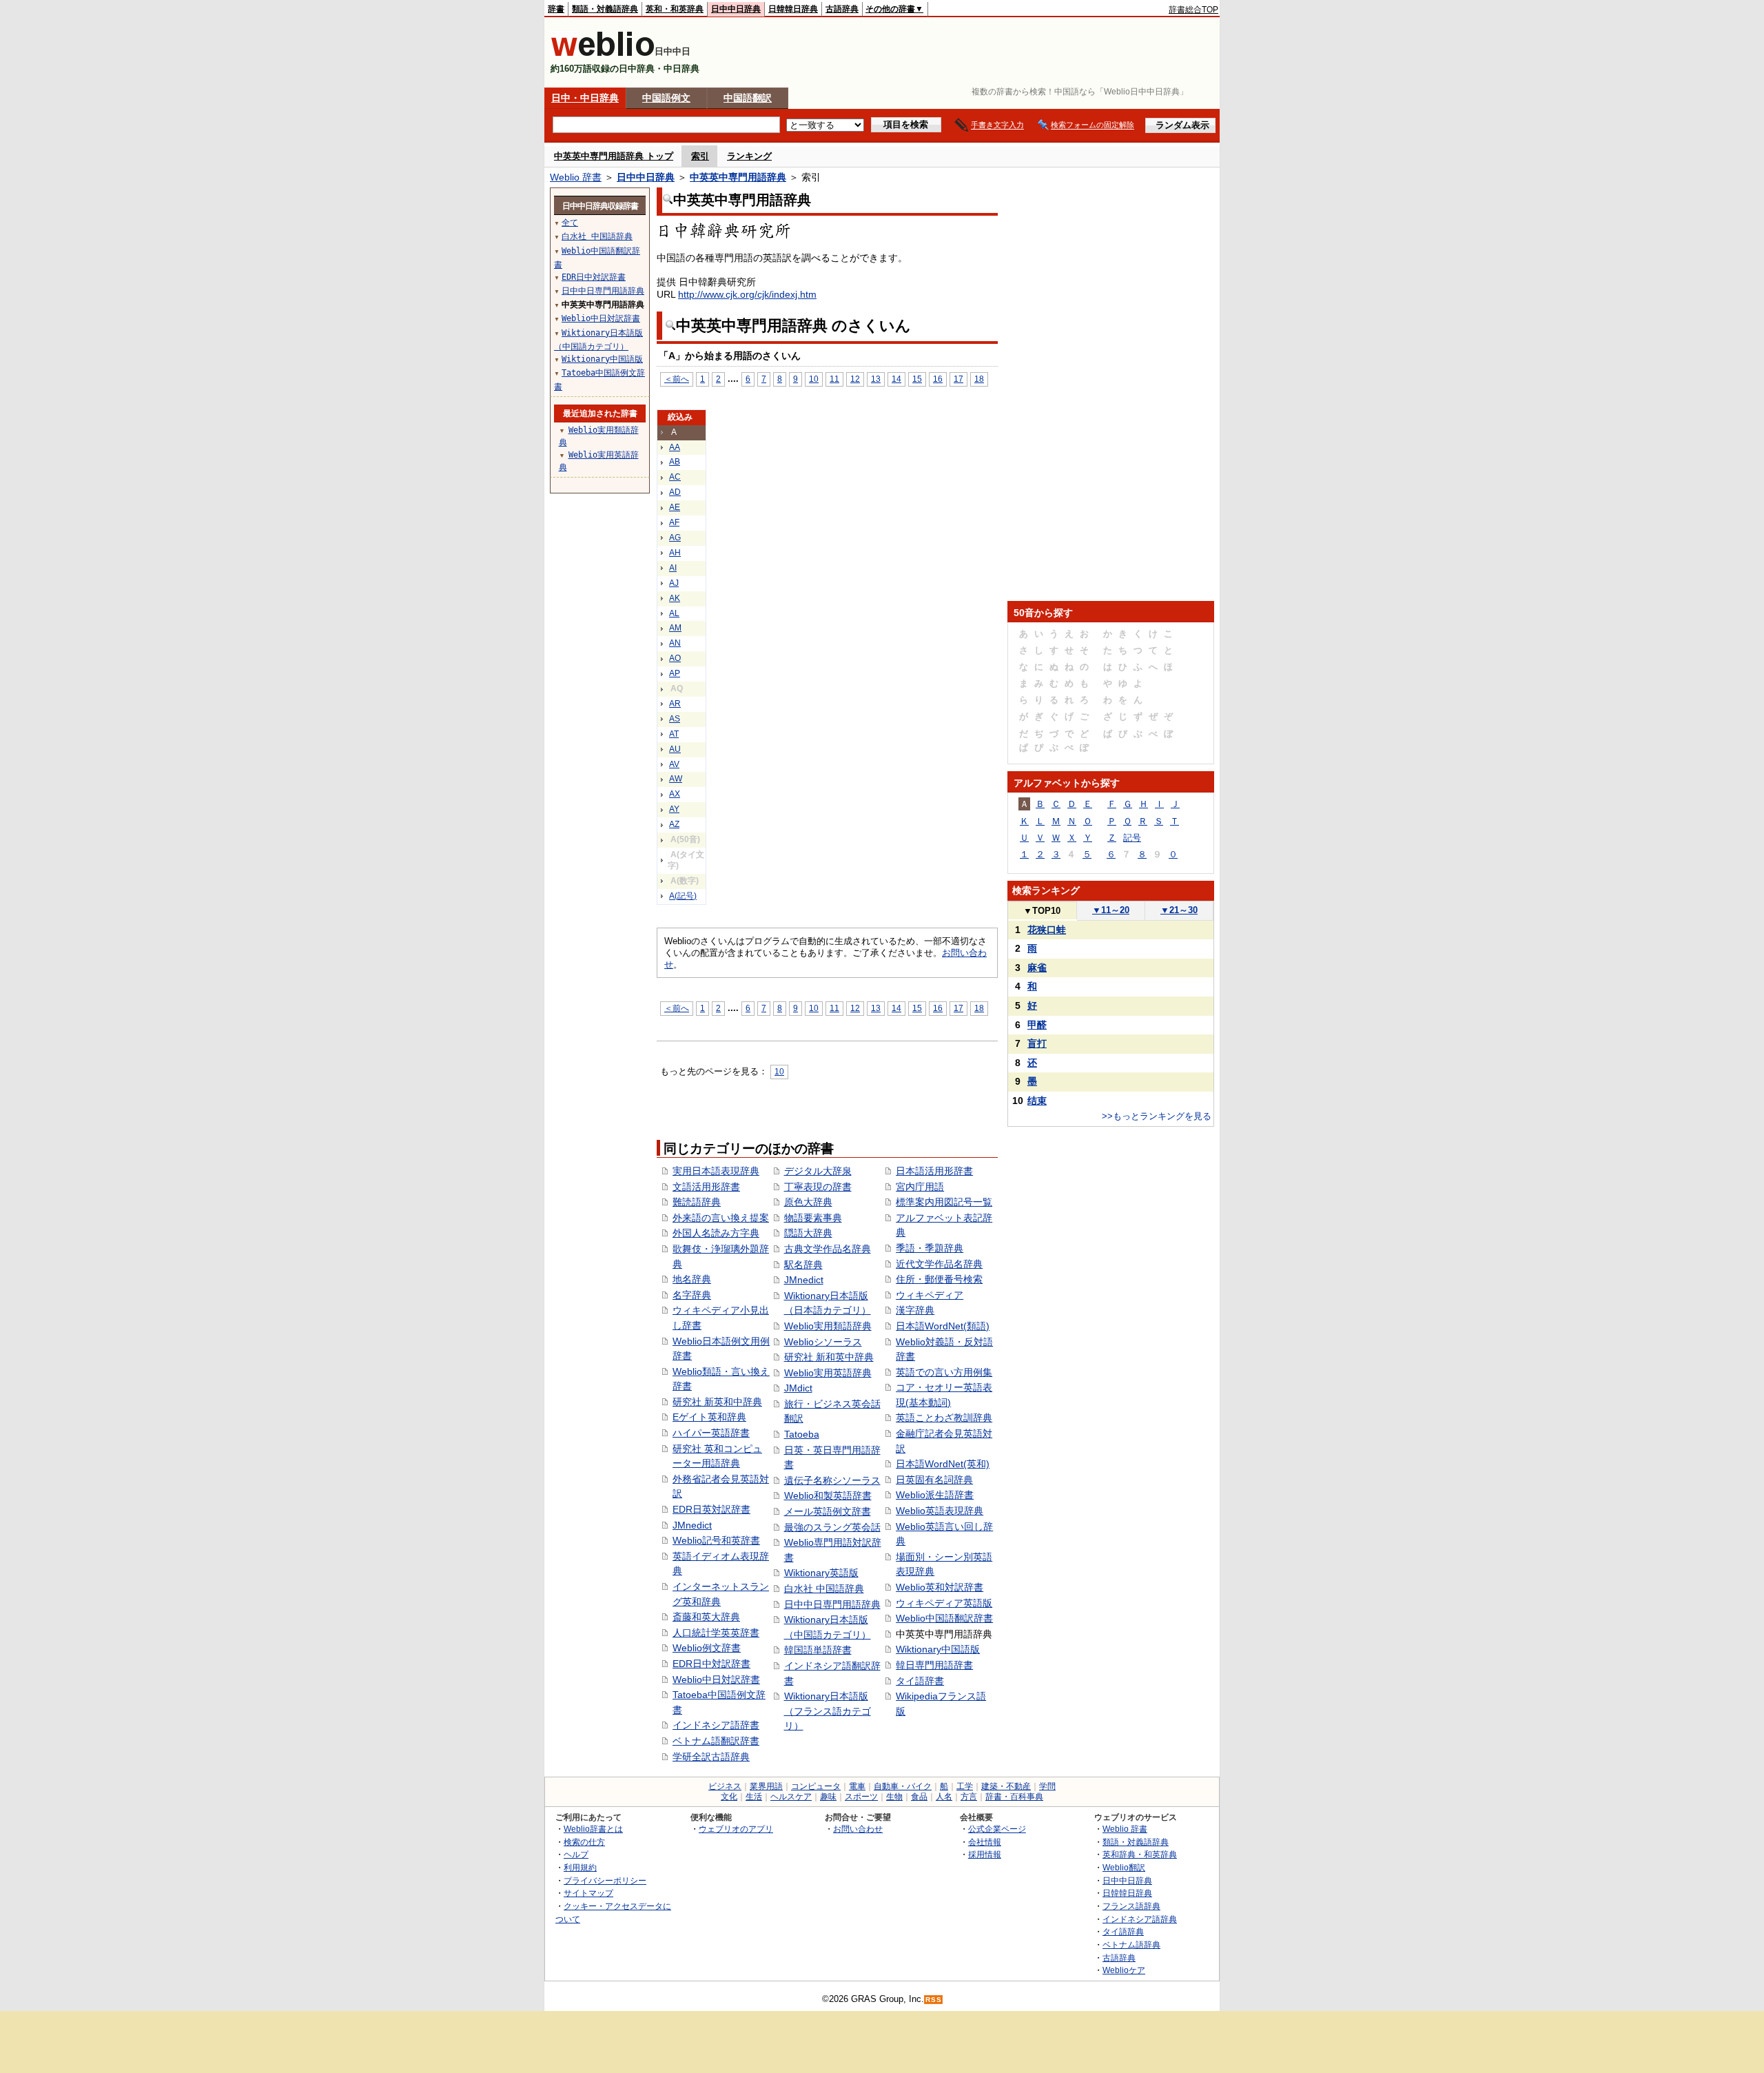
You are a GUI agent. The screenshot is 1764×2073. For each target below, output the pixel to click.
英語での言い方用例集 (944, 1372)
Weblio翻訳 (1124, 1867)
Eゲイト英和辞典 (709, 1417)
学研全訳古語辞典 (711, 1757)
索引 (700, 156)
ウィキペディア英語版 (944, 1603)
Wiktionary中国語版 (938, 1649)
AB (675, 462)
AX (675, 794)
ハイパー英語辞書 (711, 1433)
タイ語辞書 (920, 1681)
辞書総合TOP (1193, 10)
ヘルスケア (791, 1797)
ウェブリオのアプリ (736, 1829)
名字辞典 (692, 1295)
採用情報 (985, 1854)
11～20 (1111, 910)
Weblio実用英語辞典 (828, 1373)
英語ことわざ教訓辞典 (944, 1418)
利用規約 (580, 1867)
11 (834, 379)
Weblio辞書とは (593, 1829)
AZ (674, 824)
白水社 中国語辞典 (824, 1589)
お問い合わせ (858, 1829)
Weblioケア (1124, 1970)
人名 (944, 1797)
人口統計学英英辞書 (716, 1633)
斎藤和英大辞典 (706, 1617)
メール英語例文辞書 (828, 1511)
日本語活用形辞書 (934, 1171)
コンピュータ (816, 1786)
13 (876, 379)
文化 (729, 1797)
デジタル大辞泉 (818, 1171)
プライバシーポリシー (605, 1880)
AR (675, 704)
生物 (894, 1797)
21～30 (1179, 910)
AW (676, 779)
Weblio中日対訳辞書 (716, 1679)
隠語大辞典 (808, 1233)
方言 (969, 1797)
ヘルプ (576, 1854)
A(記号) (683, 896)
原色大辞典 (808, 1202)
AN (675, 643)
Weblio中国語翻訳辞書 (944, 1618)
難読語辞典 (697, 1202)
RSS (934, 2000)
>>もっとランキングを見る (1157, 1116)
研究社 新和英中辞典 (829, 1357)
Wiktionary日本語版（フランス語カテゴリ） (828, 1711)
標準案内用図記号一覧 (944, 1202)
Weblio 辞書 (576, 177)
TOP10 (1042, 911)
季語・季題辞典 (930, 1248)
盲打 (1037, 1043)
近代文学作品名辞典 (939, 1264)
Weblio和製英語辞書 (828, 1495)
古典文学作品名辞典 (828, 1249)
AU (675, 749)
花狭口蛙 (1047, 930)
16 (938, 379)
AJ (674, 583)
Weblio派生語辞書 (935, 1495)
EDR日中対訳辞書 (711, 1664)
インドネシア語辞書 (716, 1725)
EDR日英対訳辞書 (711, 1509)
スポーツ (861, 1797)
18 (979, 379)
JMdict (798, 1388)
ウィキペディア (930, 1295)
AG (675, 538)
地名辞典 (692, 1279)
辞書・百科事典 (1014, 1797)
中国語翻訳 (748, 98)
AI (673, 568)
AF (674, 522)
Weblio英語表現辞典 (940, 1511)
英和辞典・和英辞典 (1140, 1854)
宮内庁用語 (920, 1187)
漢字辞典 (915, 1310)
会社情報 (985, 1842)
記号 (1132, 838)
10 (814, 379)
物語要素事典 (813, 1218)
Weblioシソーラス (823, 1342)
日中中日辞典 (736, 9)
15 (917, 379)
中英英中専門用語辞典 (738, 177)
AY (674, 809)
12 (855, 379)
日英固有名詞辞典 (934, 1480)
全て (570, 223)
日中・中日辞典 (585, 98)
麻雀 (1037, 968)
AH (675, 553)
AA (675, 447)
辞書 (556, 9)
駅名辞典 (803, 1265)
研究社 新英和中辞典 (717, 1402)
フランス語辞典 (1131, 1906)
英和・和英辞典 (675, 9)
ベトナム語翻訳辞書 (716, 1741)
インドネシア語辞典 (1140, 1919)
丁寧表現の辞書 (818, 1187)
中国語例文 (666, 98)
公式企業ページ (997, 1829)
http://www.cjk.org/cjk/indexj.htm (747, 294)
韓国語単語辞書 (818, 1650)
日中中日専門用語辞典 (832, 1604)
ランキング (749, 156)
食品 (919, 1797)
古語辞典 (842, 9)
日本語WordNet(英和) (943, 1464)
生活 (754, 1797)
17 (958, 379)
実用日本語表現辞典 (716, 1171)
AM (675, 628)
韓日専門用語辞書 (934, 1665)
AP (675, 673)
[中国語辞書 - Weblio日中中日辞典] (603, 53)
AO (675, 658)
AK (675, 598)
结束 (1037, 1101)
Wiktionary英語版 (821, 1573)
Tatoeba (802, 1434)
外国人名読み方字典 (716, 1233)
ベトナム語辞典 (1131, 1944)
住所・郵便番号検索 (939, 1279)
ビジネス (725, 1786)
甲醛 (1037, 1025)
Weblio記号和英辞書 (716, 1540)
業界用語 (766, 1786)
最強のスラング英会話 (832, 1527)
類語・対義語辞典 (605, 9)
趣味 (828, 1797)
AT (674, 734)
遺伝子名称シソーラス (832, 1480)
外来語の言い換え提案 (721, 1218)
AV (674, 764)
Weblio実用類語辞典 (828, 1326)
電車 (857, 1786)
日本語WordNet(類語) (943, 1326)
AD (675, 492)
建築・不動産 (1006, 1786)
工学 (965, 1786)
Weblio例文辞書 (707, 1648)
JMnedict (692, 1525)
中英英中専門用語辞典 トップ (614, 156)
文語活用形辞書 (706, 1187)
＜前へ (677, 379)
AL (674, 613)
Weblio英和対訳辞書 (940, 1587)
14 (896, 379)
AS (675, 719)
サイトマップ (588, 1893)
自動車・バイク (903, 1786)
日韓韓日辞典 (793, 9)
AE (675, 507)
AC (675, 477)
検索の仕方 (584, 1842)
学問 (1047, 1786)
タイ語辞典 (1123, 1931)
